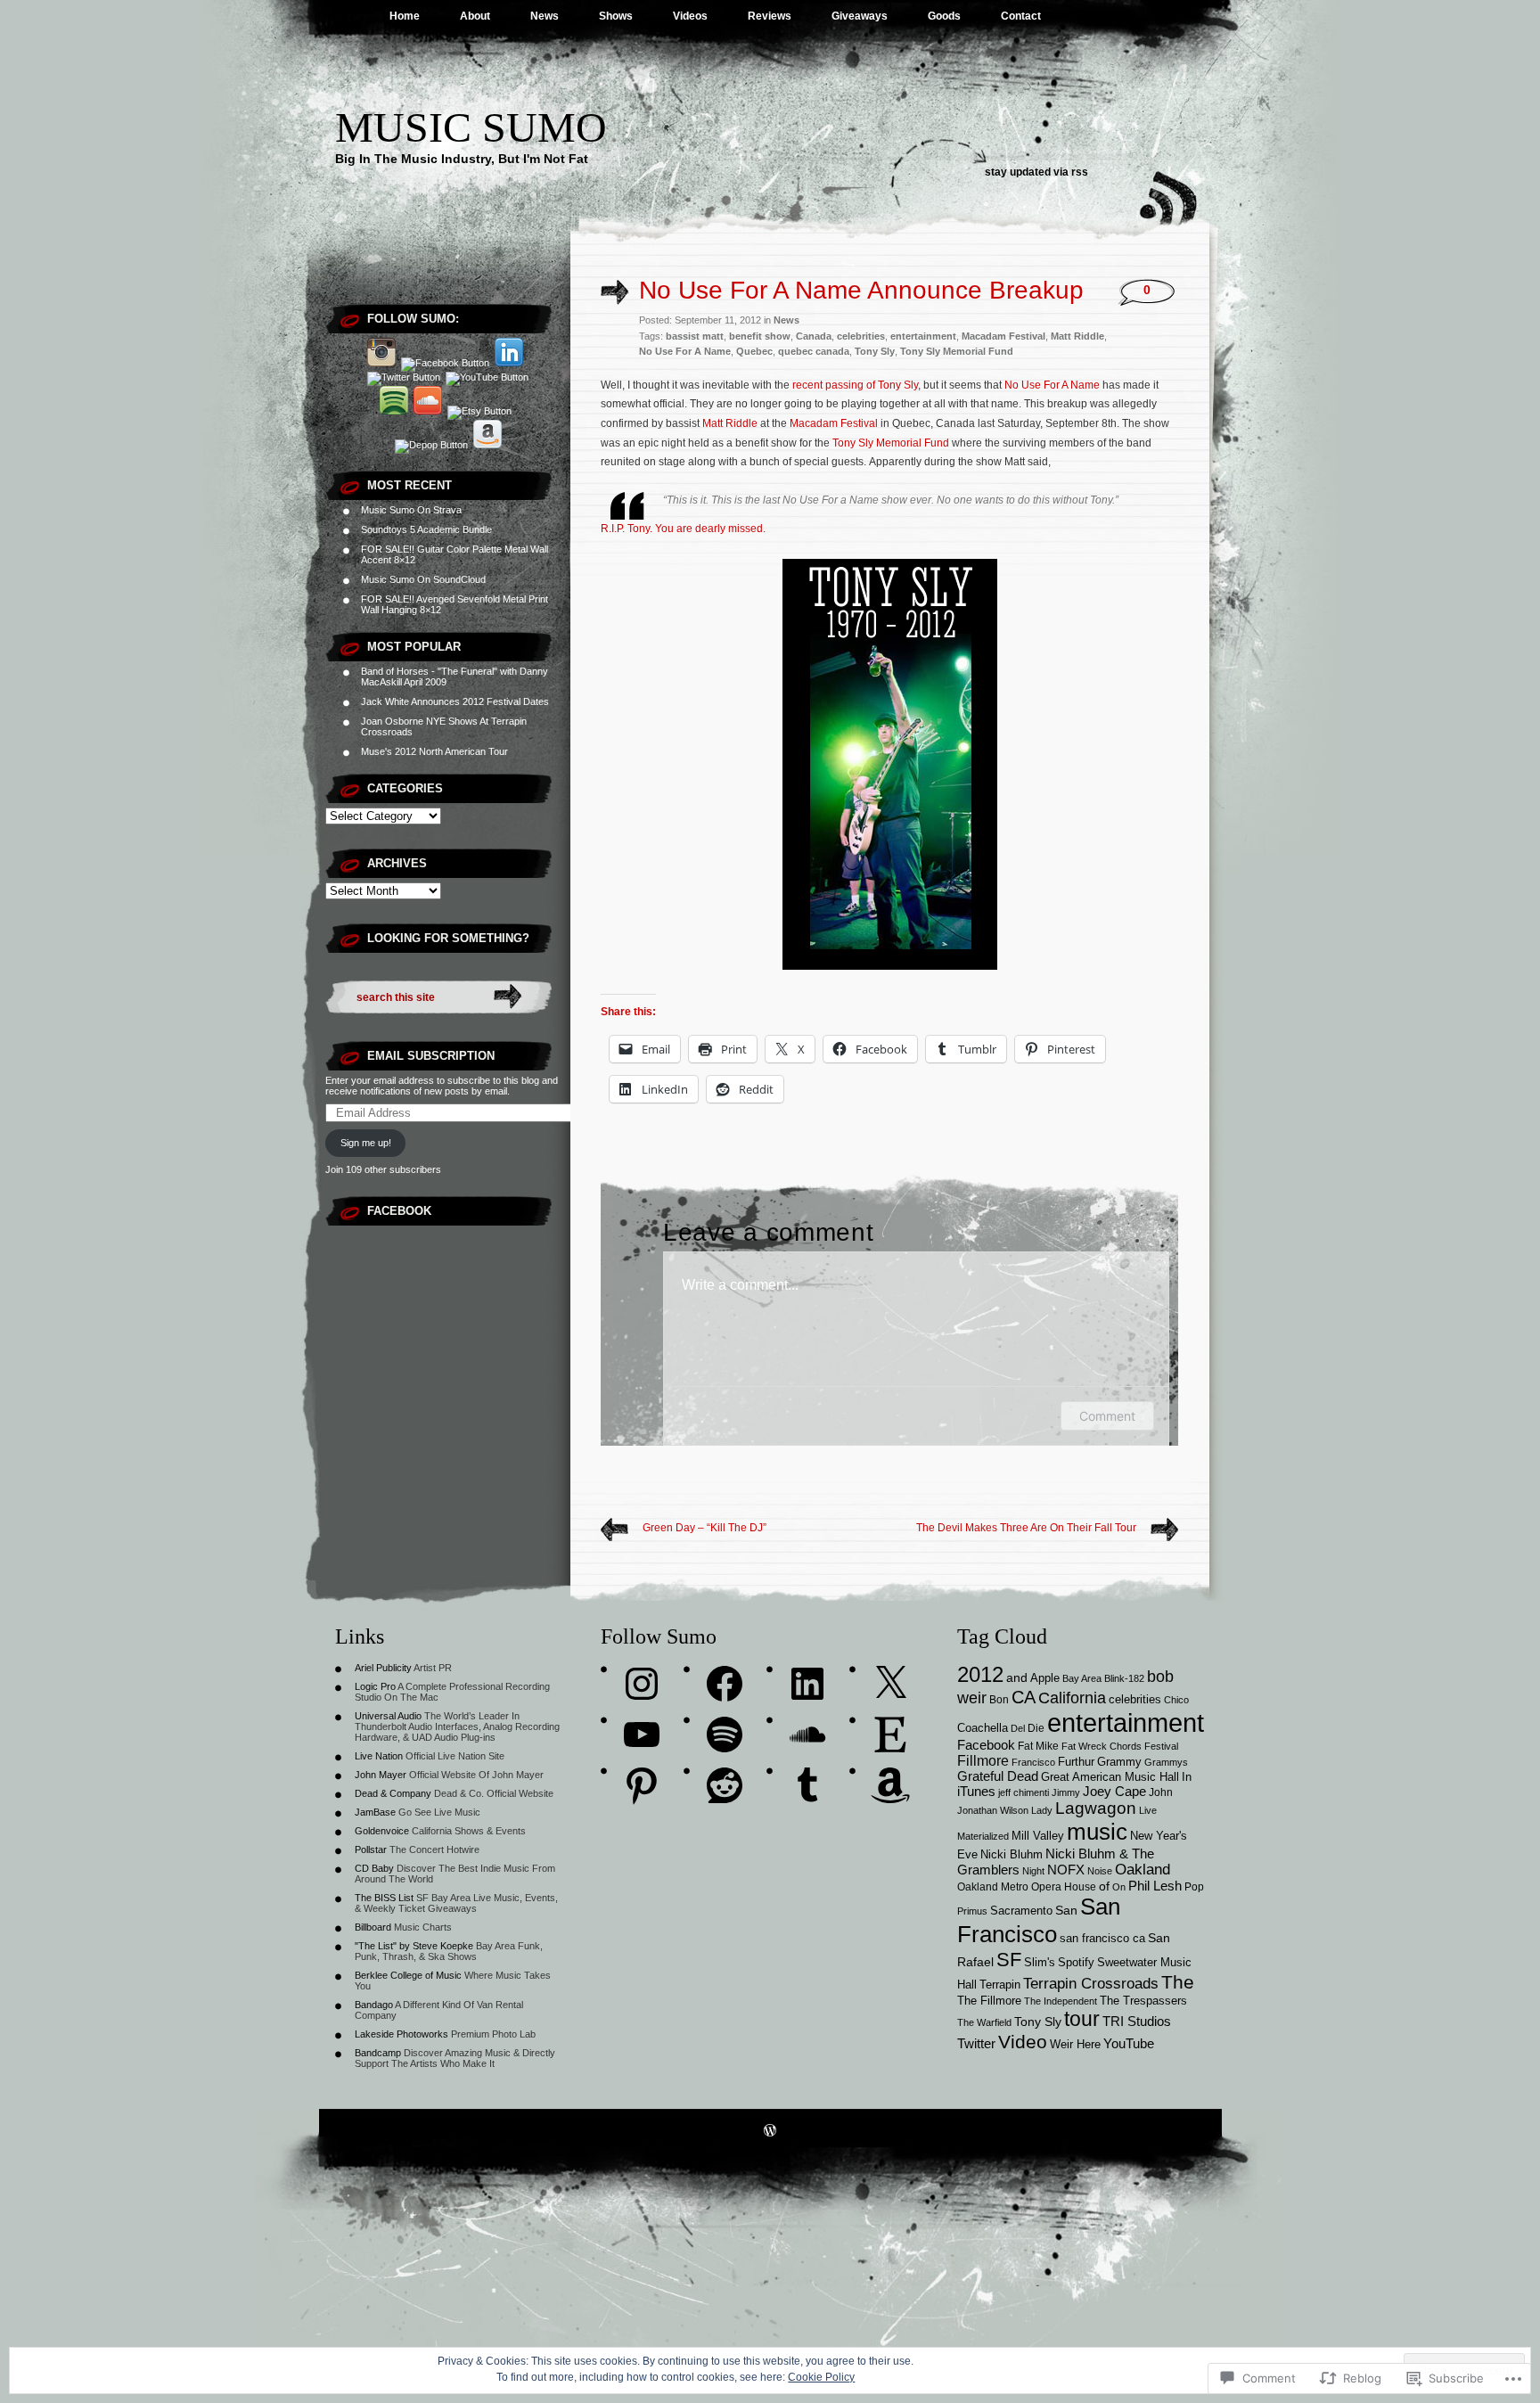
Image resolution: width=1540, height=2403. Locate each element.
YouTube (1129, 2043)
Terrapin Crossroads (1091, 1984)
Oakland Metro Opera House (1027, 1886)
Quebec (754, 351)
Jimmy (1066, 1792)
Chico (1176, 1700)
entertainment (923, 336)
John (1161, 1792)
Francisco (1033, 1762)
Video (1023, 2042)
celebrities (861, 336)
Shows (616, 16)
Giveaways (860, 16)
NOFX (1066, 1870)
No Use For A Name (685, 351)
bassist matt (695, 336)
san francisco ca (1102, 1939)
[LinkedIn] (807, 1684)
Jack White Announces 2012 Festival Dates (455, 701)
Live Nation (379, 1756)
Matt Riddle (1077, 336)
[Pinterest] (642, 1785)
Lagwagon (1096, 1808)
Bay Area (1082, 1678)
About (475, 16)
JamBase (375, 1812)
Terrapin (1000, 1985)
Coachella (983, 1728)
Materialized (983, 1836)
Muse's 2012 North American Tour (434, 751)
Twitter (976, 2044)
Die (1036, 1728)
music (1097, 1832)
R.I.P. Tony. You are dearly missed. (683, 529)
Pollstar (371, 1849)
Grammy (1119, 1762)
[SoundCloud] (807, 1735)
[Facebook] (725, 1684)
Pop (1194, 1886)
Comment (1107, 1416)
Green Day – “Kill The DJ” (704, 1528)
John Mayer (381, 1775)
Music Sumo (471, 127)
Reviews (770, 16)
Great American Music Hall (1110, 1777)
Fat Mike (1038, 1746)
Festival (1161, 1746)
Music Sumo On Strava (411, 510)
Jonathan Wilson (993, 1810)
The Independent (1061, 2001)
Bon (999, 1699)
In (1187, 1777)
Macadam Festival (1003, 336)
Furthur (1076, 1762)
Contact (1021, 16)
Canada (814, 336)
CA (1024, 1697)
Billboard (373, 1927)
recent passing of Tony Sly (855, 385)
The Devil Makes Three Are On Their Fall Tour (1026, 1528)
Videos (690, 16)
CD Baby (374, 1868)
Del (1018, 1728)
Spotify (1076, 1963)
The (1178, 1982)
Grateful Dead (998, 1776)
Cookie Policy (821, 2377)
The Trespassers (1143, 2001)
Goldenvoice (382, 1831)
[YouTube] (642, 1735)
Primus (972, 1911)
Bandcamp (378, 2053)
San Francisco (1039, 1920)
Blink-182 (1124, 1678)
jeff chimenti (1024, 1792)
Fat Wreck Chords (1102, 1746)
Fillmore (983, 1760)
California (1072, 1698)
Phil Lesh (1155, 1886)
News (545, 16)
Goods (944, 16)
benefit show (760, 336)
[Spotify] (725, 1735)
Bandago (374, 2005)
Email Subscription (431, 1056)
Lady (1042, 1810)
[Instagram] (642, 1684)
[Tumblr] (807, 1785)
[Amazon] (890, 1785)
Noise (1100, 1871)
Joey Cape (1114, 1792)
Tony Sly (875, 351)
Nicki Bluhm (1012, 1854)
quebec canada (814, 351)
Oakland (1143, 1870)
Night (1033, 1871)
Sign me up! (366, 1143)
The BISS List (384, 1898)
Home (405, 16)
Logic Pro (375, 1686)
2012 (980, 1674)
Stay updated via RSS (1036, 172)
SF (1009, 1960)
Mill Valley (1038, 1836)
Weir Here (1075, 2045)
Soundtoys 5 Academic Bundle (426, 529)
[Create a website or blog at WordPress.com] (770, 2132)
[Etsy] (890, 1735)
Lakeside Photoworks (401, 2034)
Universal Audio (388, 1716)
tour (1082, 2019)
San (1066, 1910)
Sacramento (1021, 1911)
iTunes (976, 1791)
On (1119, 1887)
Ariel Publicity (383, 1668)
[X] (890, 1684)
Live (1148, 1810)
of (1104, 1886)
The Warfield (984, 2022)
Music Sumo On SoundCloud (423, 579)
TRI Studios (1137, 2022)
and (1017, 1677)
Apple (1045, 1678)
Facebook (399, 1211)
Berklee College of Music (408, 1975)
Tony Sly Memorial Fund (957, 351)
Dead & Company (393, 1793)
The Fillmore (989, 2001)
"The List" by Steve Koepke (414, 1946)
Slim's (1040, 1962)
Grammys (1166, 1762)
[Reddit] (725, 1785)
